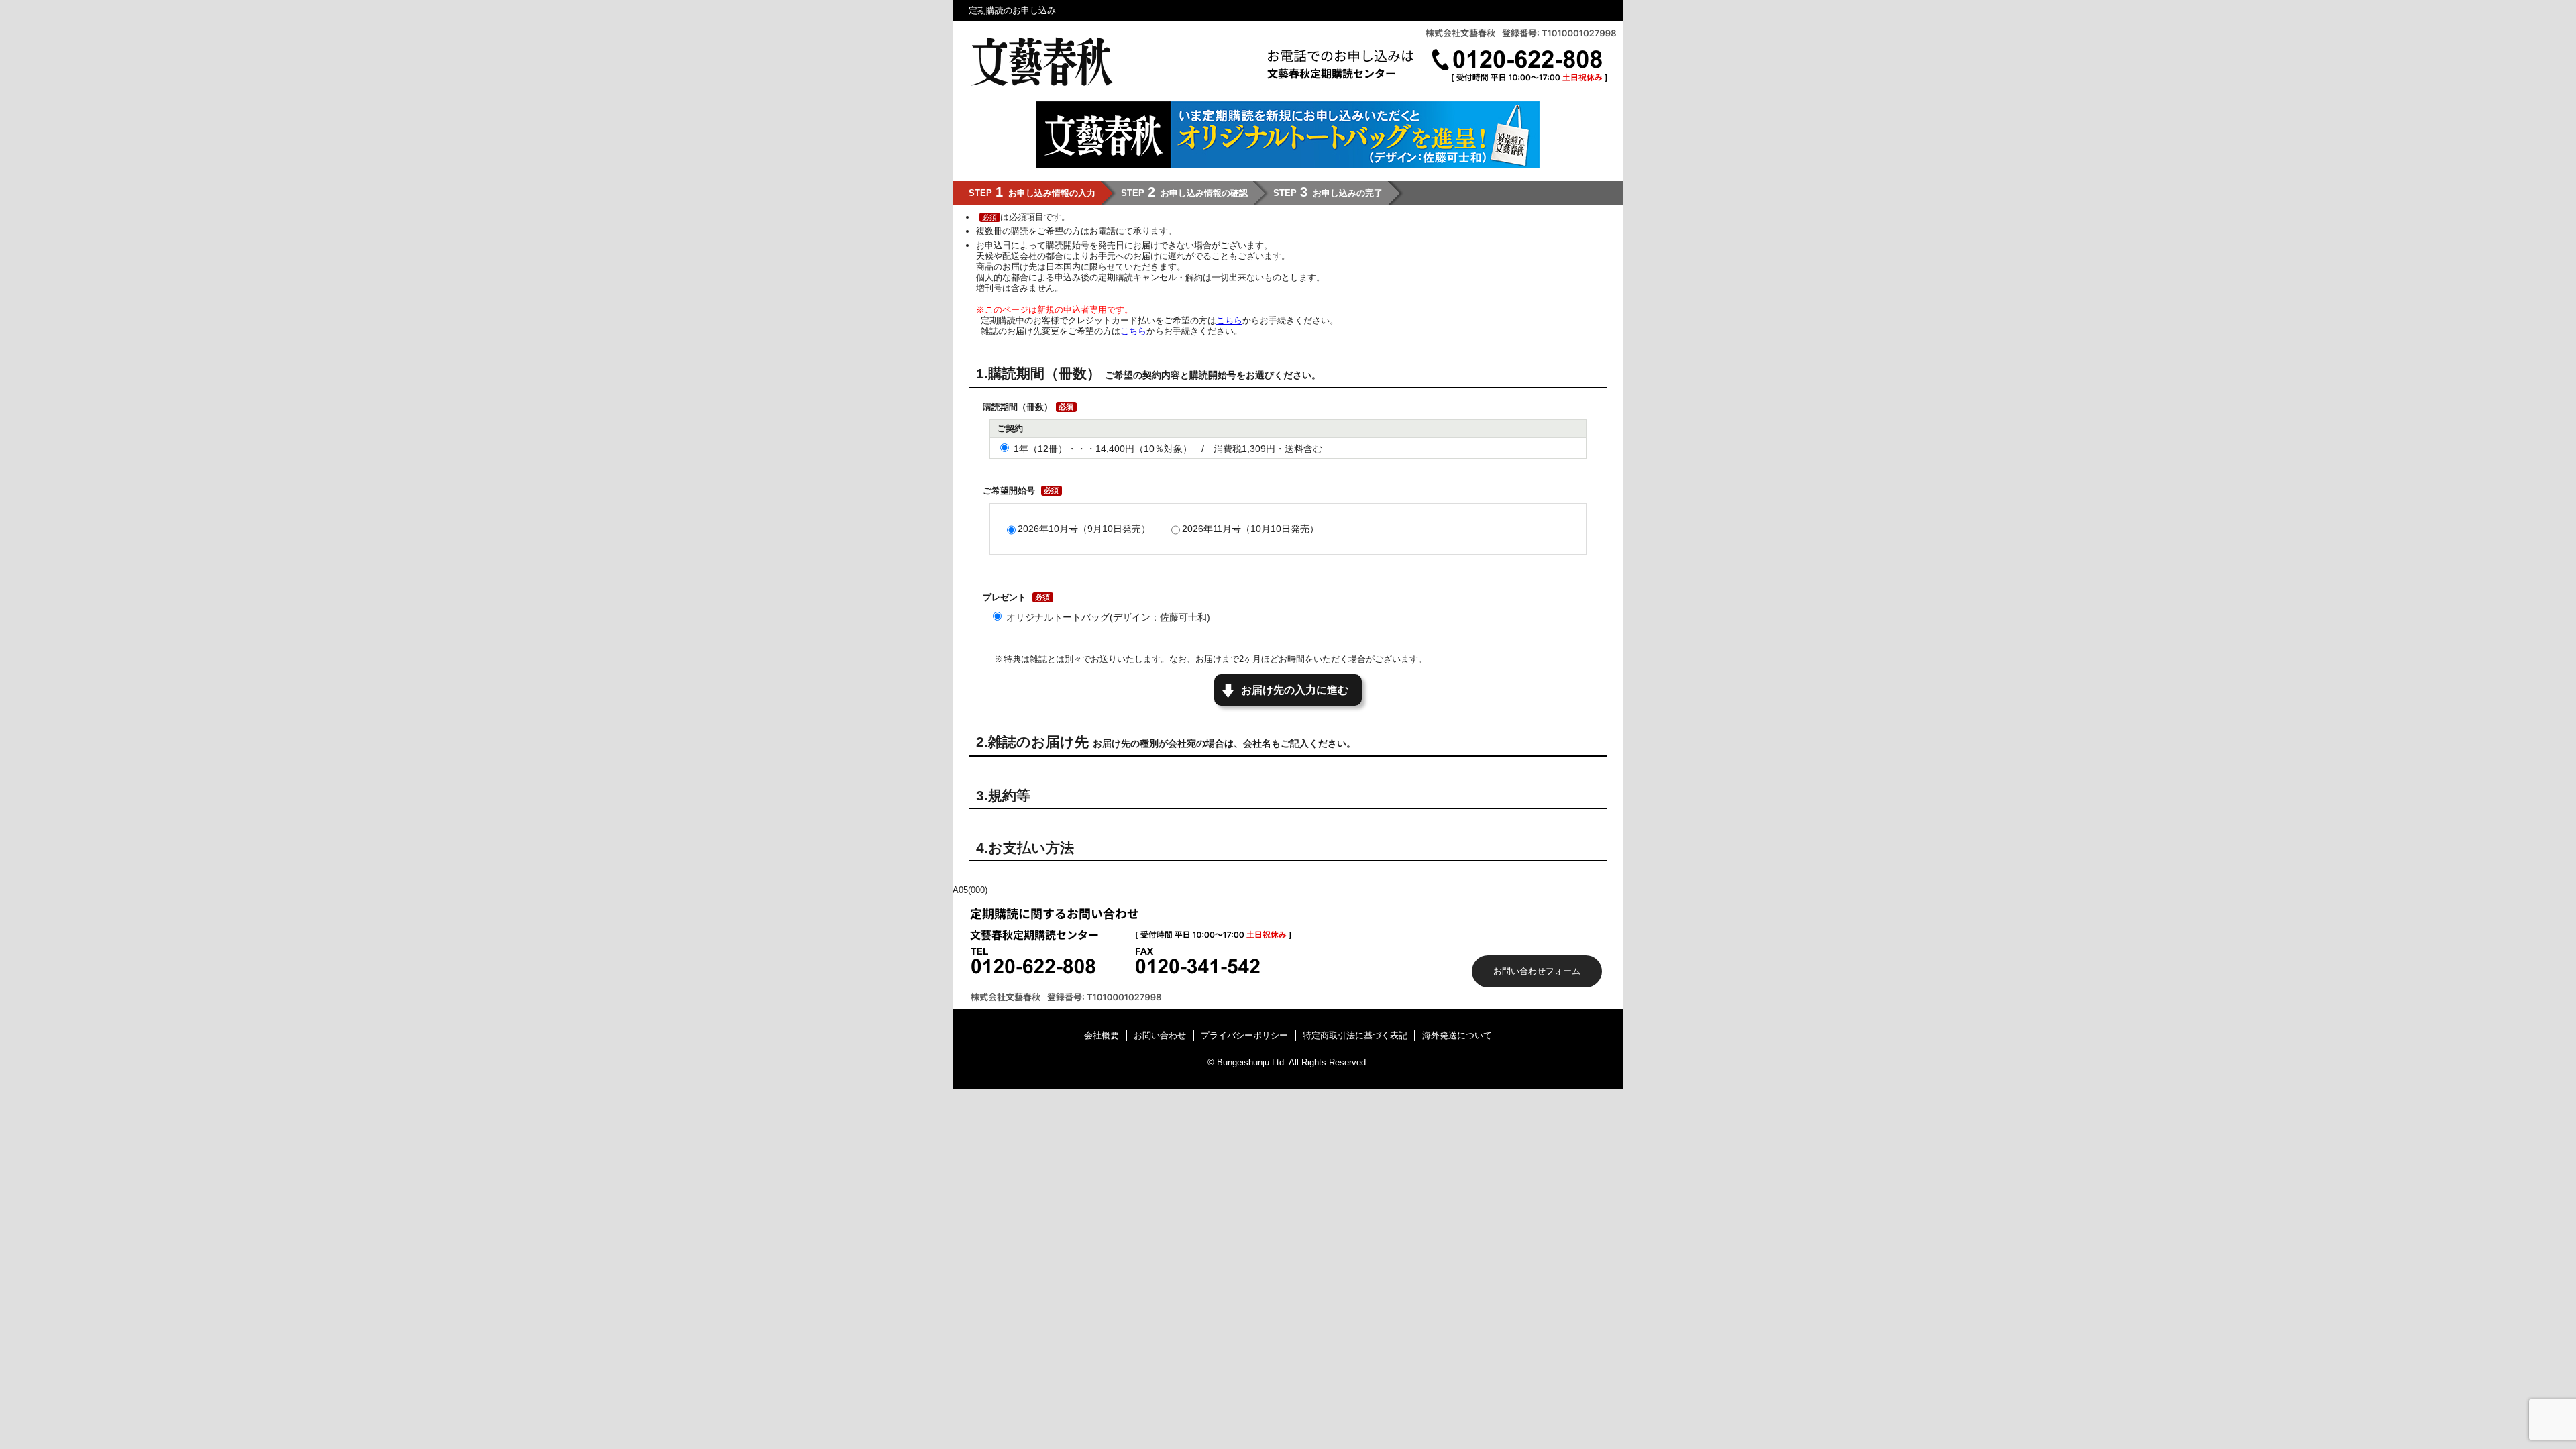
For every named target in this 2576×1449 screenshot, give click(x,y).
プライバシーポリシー (1244, 1035)
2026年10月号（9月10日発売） (1084, 529)
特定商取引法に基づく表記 (1355, 1035)
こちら (1229, 320)
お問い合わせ (1160, 1035)
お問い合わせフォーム (1537, 971)
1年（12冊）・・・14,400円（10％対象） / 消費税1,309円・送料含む (1168, 449)
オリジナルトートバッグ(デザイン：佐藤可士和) (1108, 617)
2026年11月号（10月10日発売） (1250, 529)
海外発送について (1457, 1035)
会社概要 (1102, 1035)
